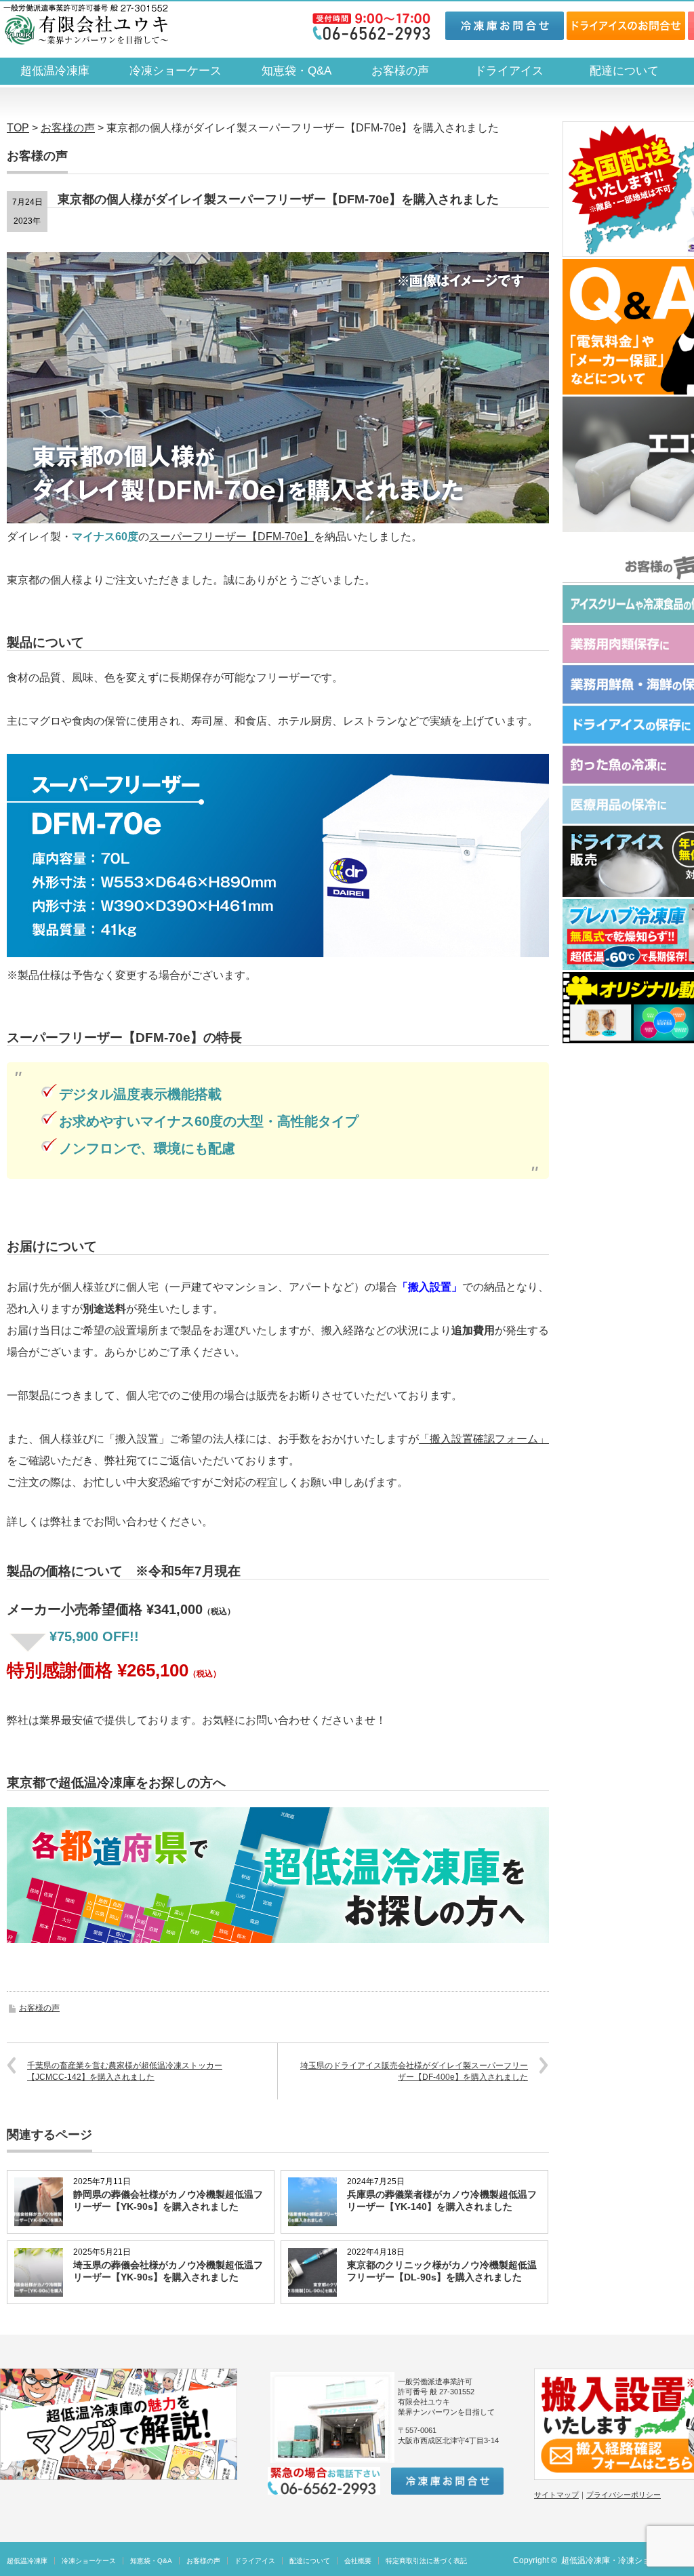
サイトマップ (556, 2495)
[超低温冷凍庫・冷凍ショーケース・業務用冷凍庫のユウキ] (86, 24)
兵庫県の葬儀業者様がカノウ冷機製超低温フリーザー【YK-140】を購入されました (442, 2200)
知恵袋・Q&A (297, 71)
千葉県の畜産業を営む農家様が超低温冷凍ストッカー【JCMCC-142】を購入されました (125, 2071)
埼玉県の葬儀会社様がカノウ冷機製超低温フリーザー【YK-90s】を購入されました (168, 2271)
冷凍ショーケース (176, 71)
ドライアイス (515, 71)
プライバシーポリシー (624, 2495)
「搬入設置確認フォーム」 (484, 1439)
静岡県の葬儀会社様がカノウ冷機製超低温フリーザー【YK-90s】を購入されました (168, 2200)
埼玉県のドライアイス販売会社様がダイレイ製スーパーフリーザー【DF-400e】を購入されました (414, 2071)
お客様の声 (400, 71)
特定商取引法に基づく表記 (426, 2561)
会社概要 (358, 2561)
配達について (624, 71)
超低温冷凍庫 (55, 71)
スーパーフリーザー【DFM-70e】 (231, 537)
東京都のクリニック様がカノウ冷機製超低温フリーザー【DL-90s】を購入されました (442, 2271)
